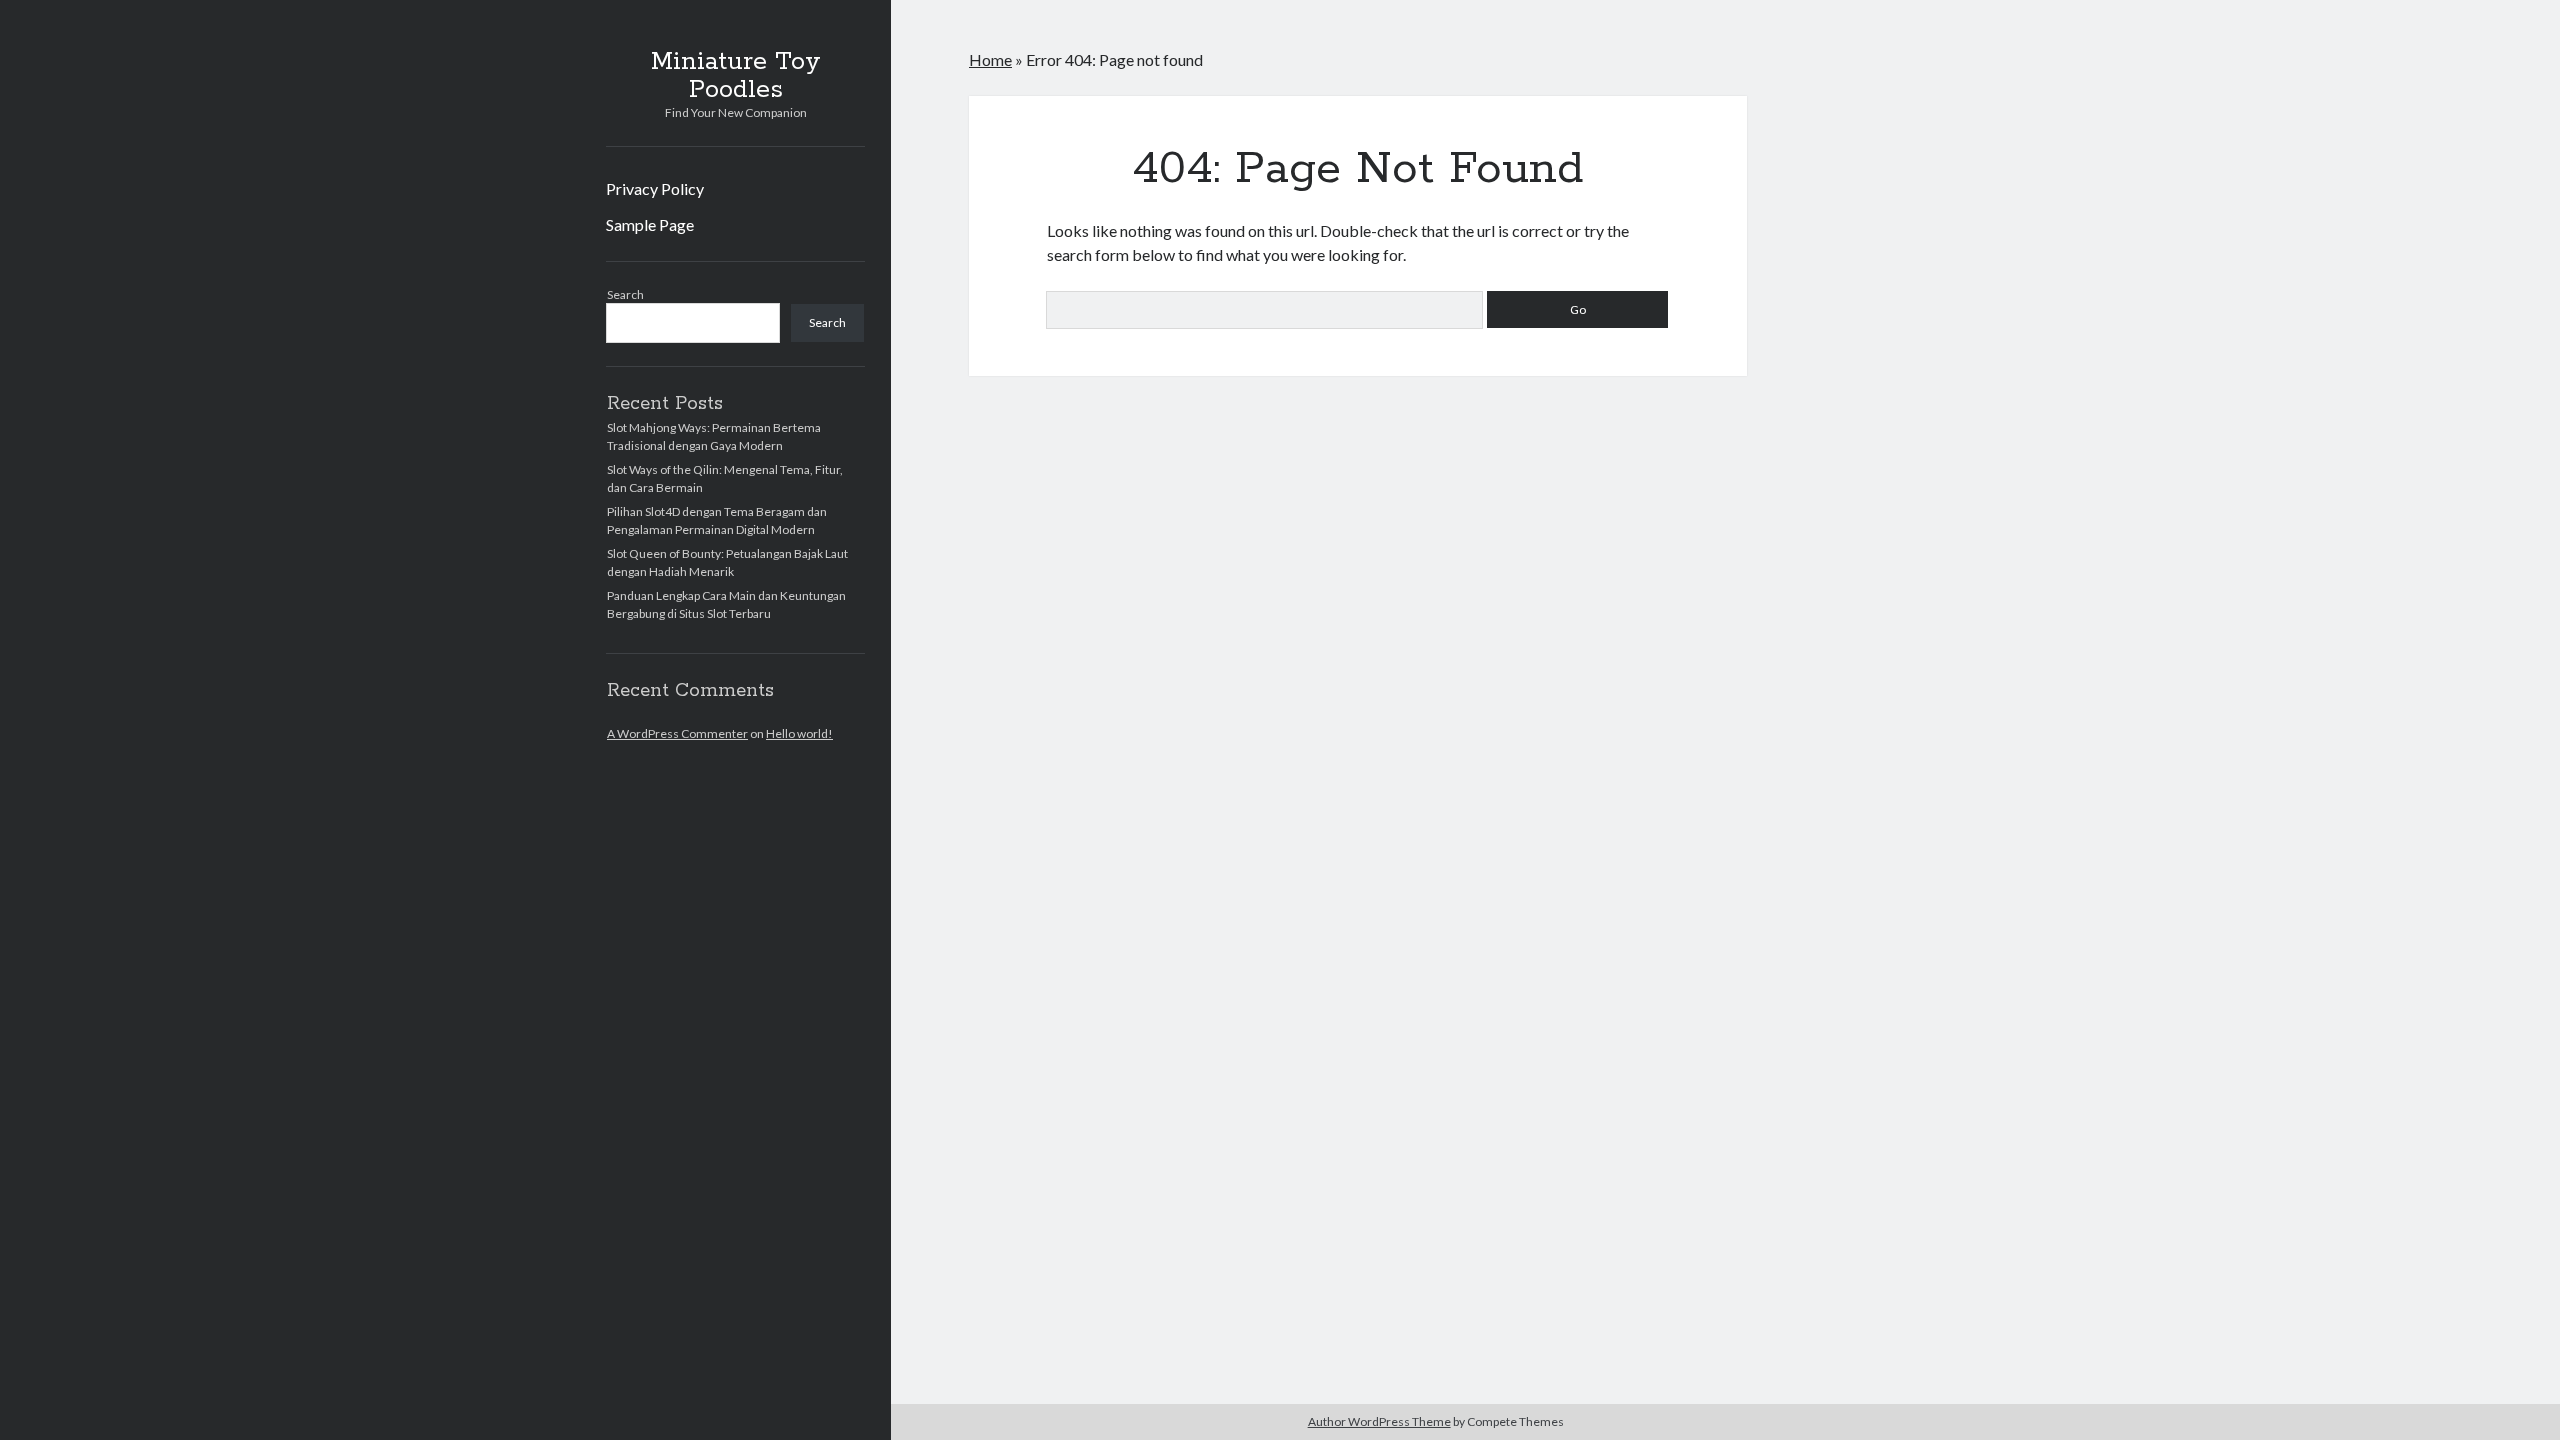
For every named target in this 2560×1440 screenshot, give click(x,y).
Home (990, 59)
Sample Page (650, 224)
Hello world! (799, 733)
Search (625, 294)
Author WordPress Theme (1379, 1421)
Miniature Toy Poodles (736, 76)
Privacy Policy (655, 188)
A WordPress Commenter (677, 733)
